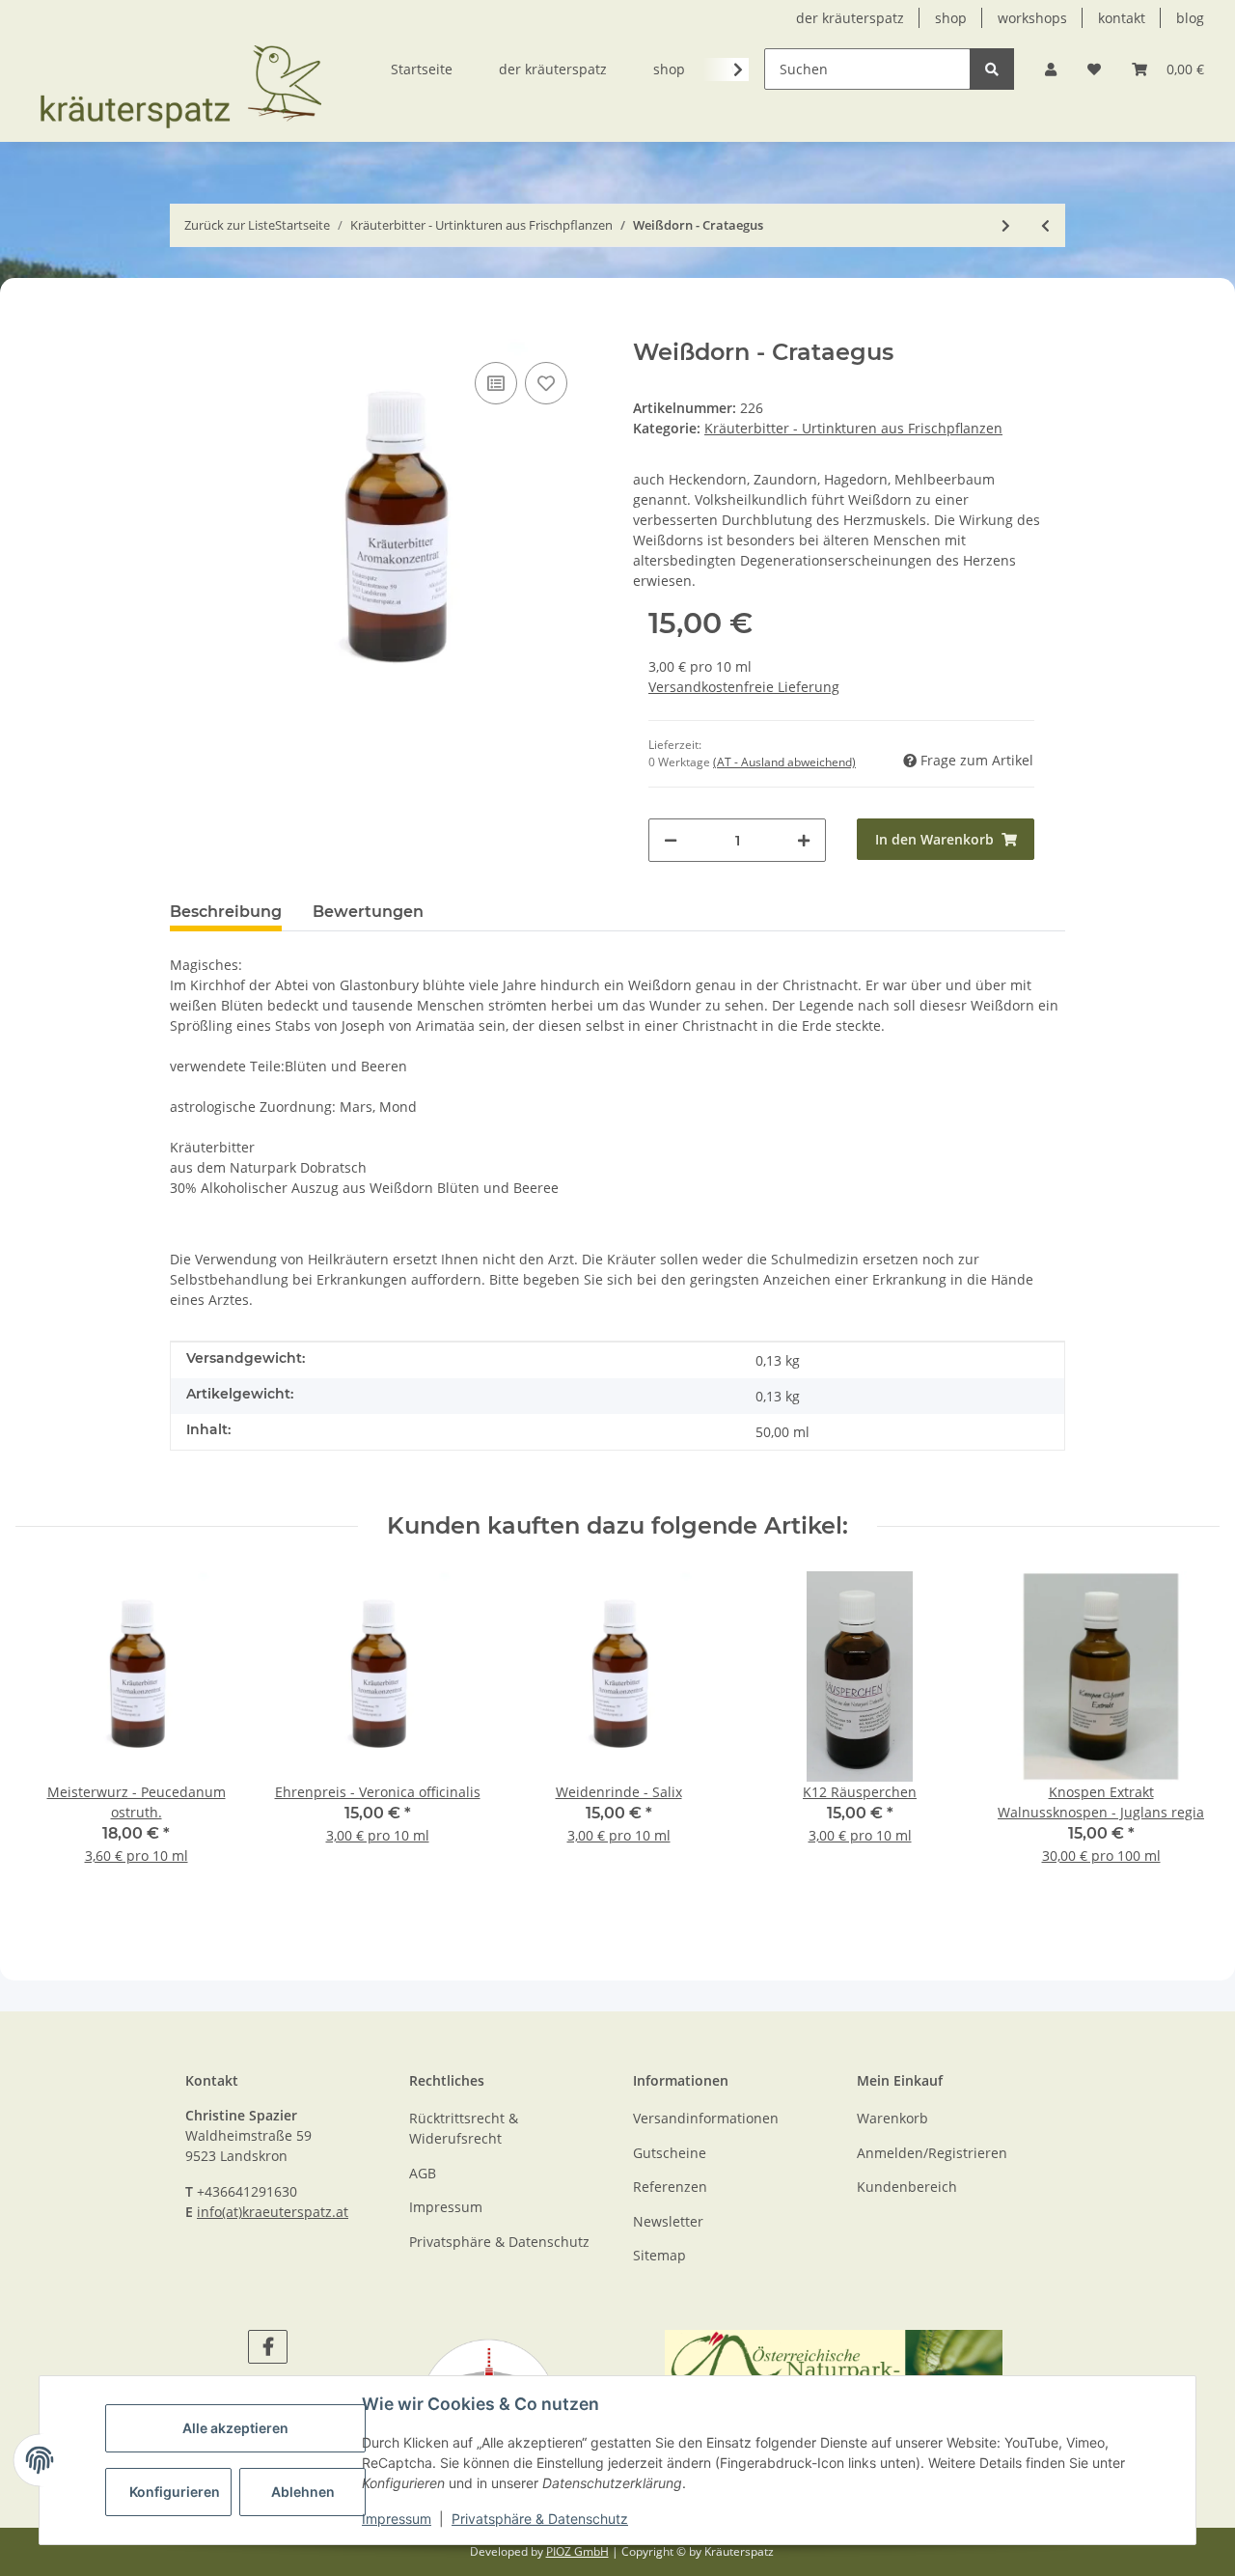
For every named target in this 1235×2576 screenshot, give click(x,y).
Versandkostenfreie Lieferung (744, 687)
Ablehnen (303, 2492)
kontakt (1122, 18)
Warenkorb (892, 2118)
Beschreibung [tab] (226, 912)
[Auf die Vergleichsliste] (496, 383)
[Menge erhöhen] (804, 840)
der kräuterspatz (850, 18)
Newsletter (668, 2221)
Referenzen (670, 2187)
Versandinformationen (706, 2118)
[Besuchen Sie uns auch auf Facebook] (268, 2347)
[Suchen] (992, 69)
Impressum (397, 2519)
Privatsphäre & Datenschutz (540, 2519)
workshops (1032, 18)
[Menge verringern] (671, 840)
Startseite (422, 69)
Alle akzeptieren (235, 2428)
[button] (1051, 69)
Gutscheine (670, 2153)
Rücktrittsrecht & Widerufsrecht (464, 2128)
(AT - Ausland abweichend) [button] (784, 762)
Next (1173, 1730)
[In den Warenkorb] (185, 328)
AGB (423, 2173)
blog (1190, 18)
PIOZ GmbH (577, 2551)
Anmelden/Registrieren (932, 2153)
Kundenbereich (907, 2187)
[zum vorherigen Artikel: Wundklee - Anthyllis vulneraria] (1045, 225)
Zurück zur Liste (230, 225)
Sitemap (659, 2255)
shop (951, 18)
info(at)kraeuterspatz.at (273, 2212)
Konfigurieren (175, 2492)
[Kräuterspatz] (180, 72)
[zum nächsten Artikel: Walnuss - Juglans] (1006, 225)
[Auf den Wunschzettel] (546, 383)
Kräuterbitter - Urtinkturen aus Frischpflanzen (853, 428)
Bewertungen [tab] (368, 912)
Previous (63, 1730)
